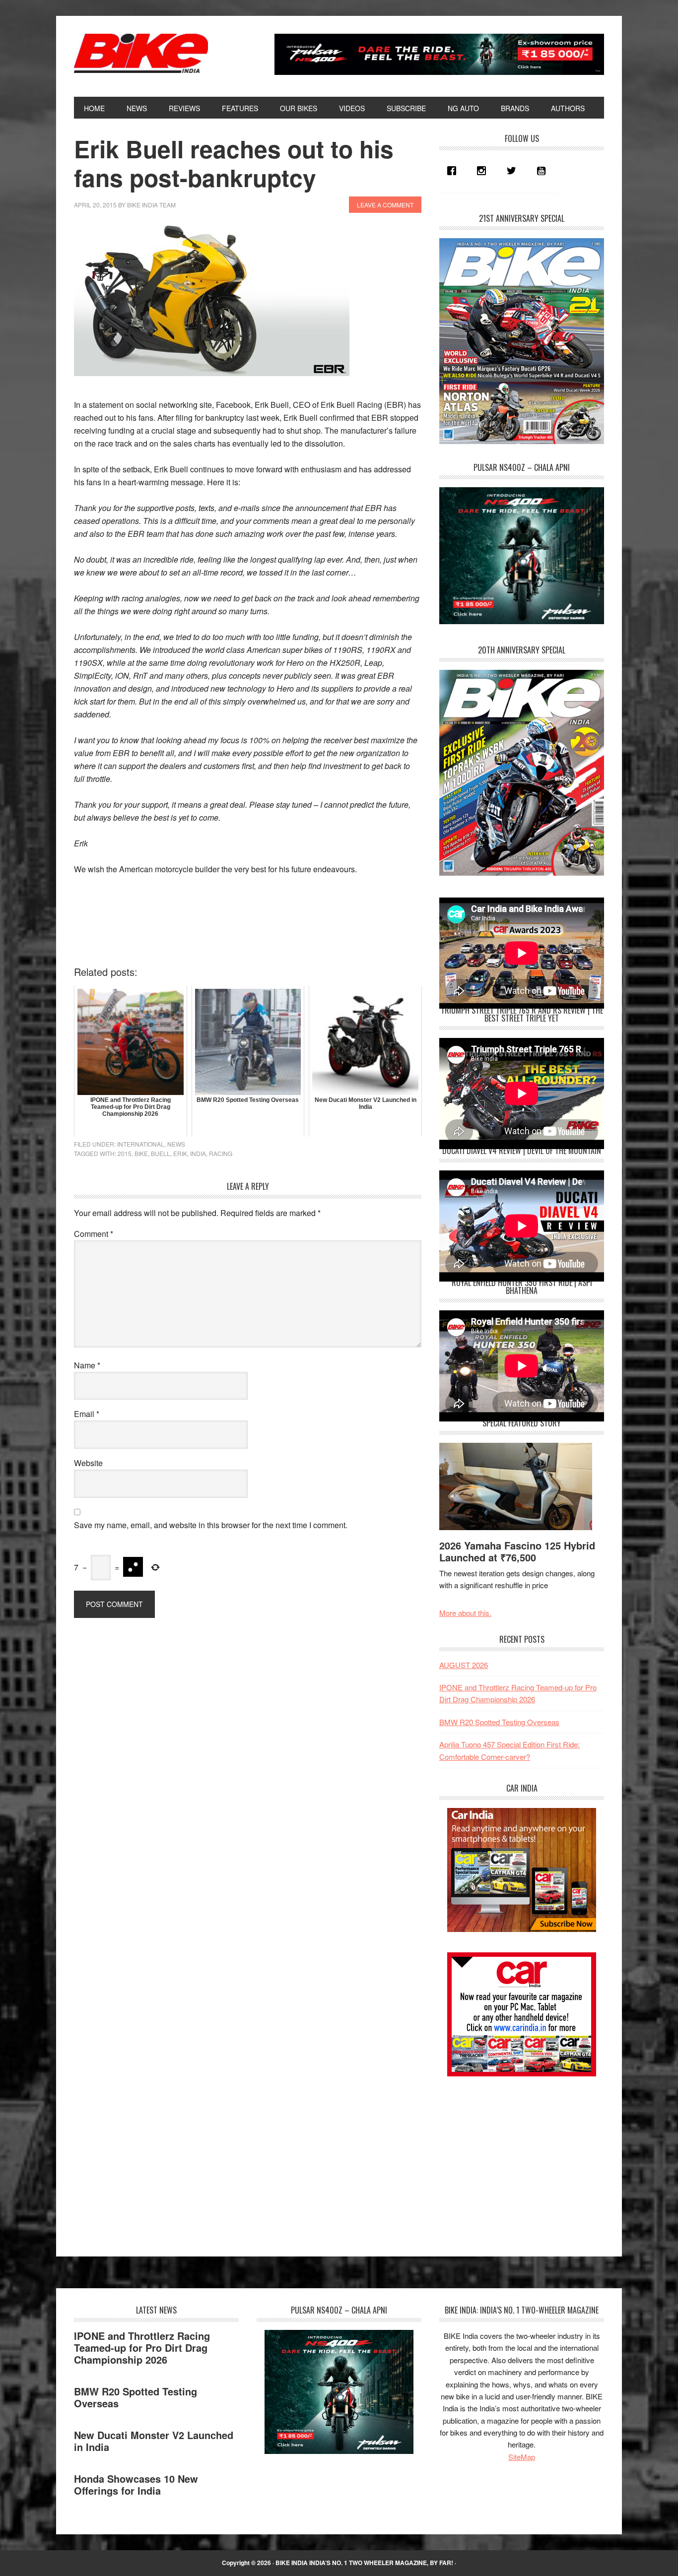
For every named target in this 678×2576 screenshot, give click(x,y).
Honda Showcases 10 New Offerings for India (136, 2484)
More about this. (465, 1613)
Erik (180, 1153)
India (198, 1153)
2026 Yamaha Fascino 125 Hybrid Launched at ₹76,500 (517, 1551)
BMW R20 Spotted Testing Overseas (499, 1722)
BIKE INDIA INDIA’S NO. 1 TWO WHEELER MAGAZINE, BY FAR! (364, 2563)
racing (221, 1153)
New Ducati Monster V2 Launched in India (154, 2441)
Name (87, 1365)
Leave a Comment (385, 205)
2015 (125, 1153)
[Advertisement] (514, 2158)
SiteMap (522, 2457)
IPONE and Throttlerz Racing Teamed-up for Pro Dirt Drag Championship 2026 (142, 2348)
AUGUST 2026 (464, 1665)
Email (87, 1414)
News (176, 1144)
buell (161, 1153)
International (141, 1144)
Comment (94, 1234)
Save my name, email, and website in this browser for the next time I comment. (211, 1525)
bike (141, 1153)
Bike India (141, 54)
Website (88, 1463)
